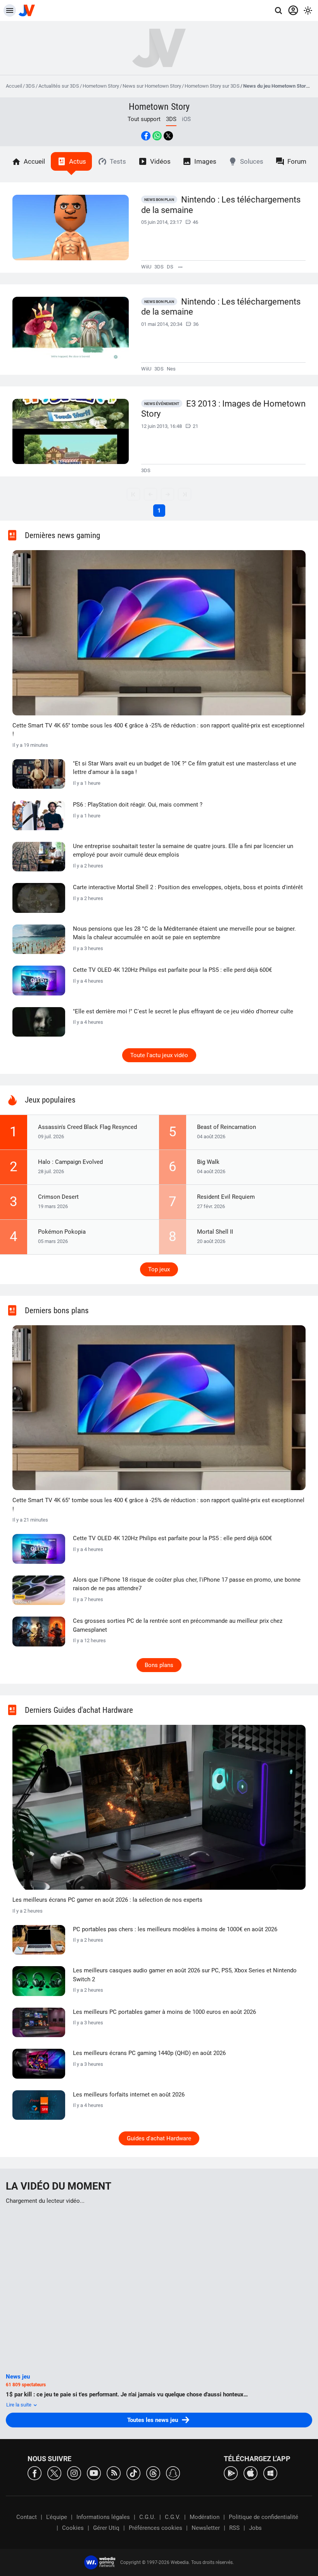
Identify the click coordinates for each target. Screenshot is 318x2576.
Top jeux (159, 1269)
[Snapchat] (173, 2473)
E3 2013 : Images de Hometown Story (223, 409)
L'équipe (57, 2517)
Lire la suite (19, 2405)
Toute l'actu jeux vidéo (159, 1055)
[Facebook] (35, 2473)
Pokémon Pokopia (62, 1232)
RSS (234, 2528)
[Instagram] (74, 2473)
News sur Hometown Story (152, 86)
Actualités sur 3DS (59, 86)
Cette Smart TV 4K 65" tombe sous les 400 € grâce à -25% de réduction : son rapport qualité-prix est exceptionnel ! (158, 730)
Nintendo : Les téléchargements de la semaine (221, 205)
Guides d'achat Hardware (159, 2138)
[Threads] (153, 2473)
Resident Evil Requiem (226, 1197)
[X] (54, 2473)
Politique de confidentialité (264, 2517)
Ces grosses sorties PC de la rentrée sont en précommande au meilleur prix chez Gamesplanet (178, 1625)
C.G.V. (173, 2517)
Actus (78, 161)
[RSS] (114, 2473)
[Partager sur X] (168, 136)
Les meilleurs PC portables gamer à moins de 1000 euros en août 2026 (164, 2012)
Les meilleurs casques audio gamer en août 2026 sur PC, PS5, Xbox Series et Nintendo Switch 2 (185, 1975)
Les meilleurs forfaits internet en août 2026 (129, 2095)
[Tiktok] (133, 2473)
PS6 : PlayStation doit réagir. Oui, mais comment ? (138, 805)
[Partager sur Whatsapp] (157, 136)
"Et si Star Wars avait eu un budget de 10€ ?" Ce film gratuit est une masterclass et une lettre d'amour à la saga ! (185, 768)
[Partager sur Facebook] (146, 136)
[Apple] (251, 2473)
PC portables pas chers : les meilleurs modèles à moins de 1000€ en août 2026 (175, 1929)
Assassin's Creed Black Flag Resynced (87, 1127)
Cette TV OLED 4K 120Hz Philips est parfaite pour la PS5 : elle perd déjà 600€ (172, 970)
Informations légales (103, 2517)
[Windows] (270, 2473)
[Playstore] (231, 2473)
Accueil (14, 86)
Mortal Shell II (215, 1232)
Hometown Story (101, 86)
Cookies (73, 2528)
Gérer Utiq (106, 2528)
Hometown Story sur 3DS (212, 86)
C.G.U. (147, 2517)
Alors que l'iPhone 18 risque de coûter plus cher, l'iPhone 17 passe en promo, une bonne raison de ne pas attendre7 (187, 1584)
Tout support (144, 119)
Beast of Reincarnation (226, 1127)
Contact (27, 2517)
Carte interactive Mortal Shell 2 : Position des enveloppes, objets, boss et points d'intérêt (188, 887)
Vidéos (160, 161)
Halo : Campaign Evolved (70, 1162)
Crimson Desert (58, 1197)
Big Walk (208, 1162)
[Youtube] (94, 2473)
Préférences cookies (156, 2528)
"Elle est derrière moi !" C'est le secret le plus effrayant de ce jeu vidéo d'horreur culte (183, 1011)
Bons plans (159, 1665)
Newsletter (206, 2528)
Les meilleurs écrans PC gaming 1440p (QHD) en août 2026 (149, 2053)
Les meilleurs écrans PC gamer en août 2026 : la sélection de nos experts (107, 1900)
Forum (297, 161)
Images (205, 161)
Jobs (255, 2528)
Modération (205, 2517)
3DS (30, 86)
